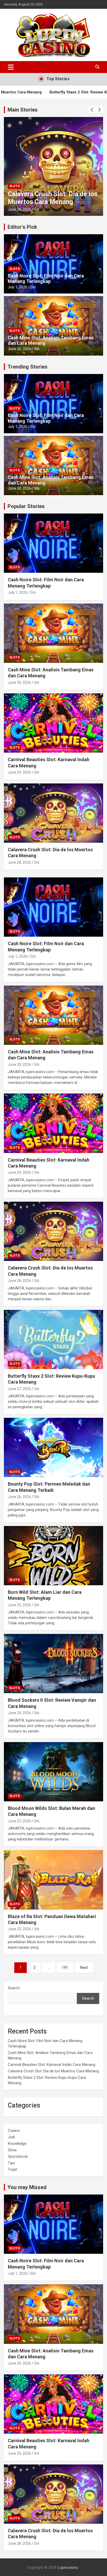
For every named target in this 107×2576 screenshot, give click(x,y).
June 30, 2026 (19, 349)
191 (65, 1968)
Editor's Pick (22, 227)
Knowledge (17, 2144)
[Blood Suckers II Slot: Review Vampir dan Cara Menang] (53, 1664)
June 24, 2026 (19, 1713)
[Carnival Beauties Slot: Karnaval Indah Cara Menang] (53, 1123)
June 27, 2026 (19, 1389)
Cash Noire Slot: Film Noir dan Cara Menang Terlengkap (46, 279)
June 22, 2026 (19, 1929)
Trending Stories (28, 367)
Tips (11, 2163)
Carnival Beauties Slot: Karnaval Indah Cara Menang (52, 2065)
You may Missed (27, 2187)
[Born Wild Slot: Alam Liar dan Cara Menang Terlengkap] (53, 1556)
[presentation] (92, 110)
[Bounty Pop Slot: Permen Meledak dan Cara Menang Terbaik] (53, 1447)
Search (14, 1988)
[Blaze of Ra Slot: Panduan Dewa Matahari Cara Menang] (53, 1880)
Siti (37, 209)
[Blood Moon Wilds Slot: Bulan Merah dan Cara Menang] (53, 1772)
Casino (14, 2131)
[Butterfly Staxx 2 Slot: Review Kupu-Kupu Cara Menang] (53, 1340)
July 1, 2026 (18, 287)
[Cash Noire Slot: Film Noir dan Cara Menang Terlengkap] (53, 907)
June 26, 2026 (19, 1497)
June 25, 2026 (19, 1605)
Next (84, 1968)
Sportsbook (18, 2156)
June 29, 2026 (19, 772)
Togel (12, 2169)
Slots (15, 186)
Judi (11, 2137)
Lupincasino (68, 2567)
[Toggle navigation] (11, 67)
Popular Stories (26, 506)
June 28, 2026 (19, 209)
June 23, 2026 (19, 1821)
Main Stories (23, 110)
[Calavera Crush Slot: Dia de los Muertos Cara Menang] (53, 1231)
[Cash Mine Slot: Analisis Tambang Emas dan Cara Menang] (53, 1015)
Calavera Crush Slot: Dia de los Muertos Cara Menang (53, 198)
